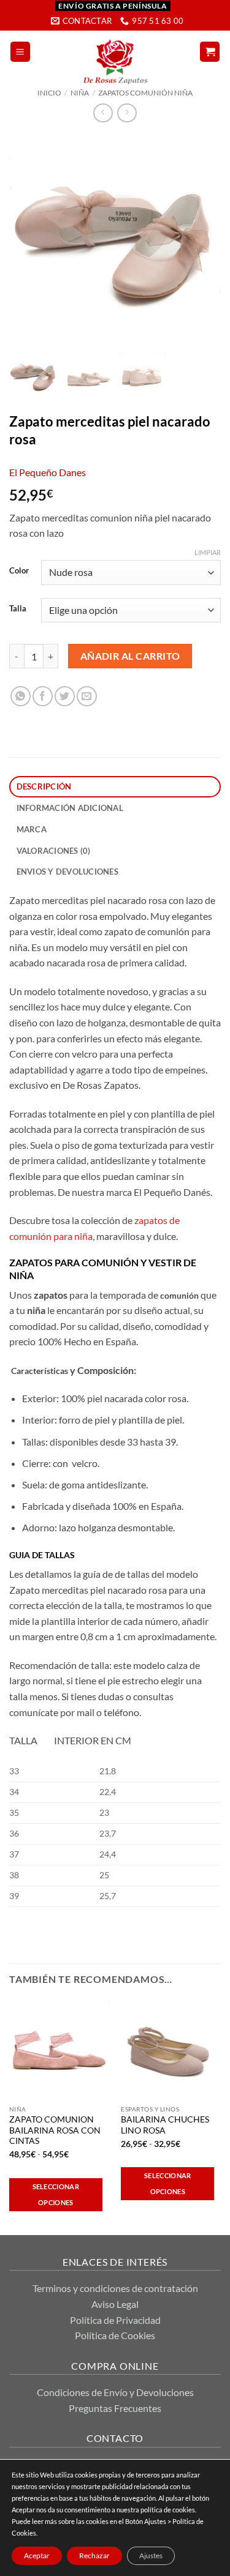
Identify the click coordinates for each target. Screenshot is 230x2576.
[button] (20, 52)
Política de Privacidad (115, 2320)
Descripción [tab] (44, 786)
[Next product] (103, 113)
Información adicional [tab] (70, 808)
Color (19, 571)
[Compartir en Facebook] (43, 696)
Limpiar (208, 552)
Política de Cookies (115, 2335)
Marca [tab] (32, 829)
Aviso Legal (115, 2304)
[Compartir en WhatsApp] (21, 696)
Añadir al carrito (130, 656)
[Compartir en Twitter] (65, 696)
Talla (18, 609)
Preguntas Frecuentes (115, 2408)
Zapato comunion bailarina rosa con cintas (55, 2130)
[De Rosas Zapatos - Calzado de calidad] (115, 62)
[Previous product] (127, 113)
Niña (80, 93)
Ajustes (151, 2555)
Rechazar (94, 2555)
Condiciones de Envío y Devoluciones (115, 2392)
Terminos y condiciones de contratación (115, 2288)
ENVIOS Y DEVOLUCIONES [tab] (67, 872)
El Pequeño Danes (48, 472)
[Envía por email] (87, 696)
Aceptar (37, 2555)
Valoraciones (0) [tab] (54, 851)
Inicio (49, 93)
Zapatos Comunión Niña (145, 93)
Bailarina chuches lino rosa (165, 2125)
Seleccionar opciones (56, 2194)
